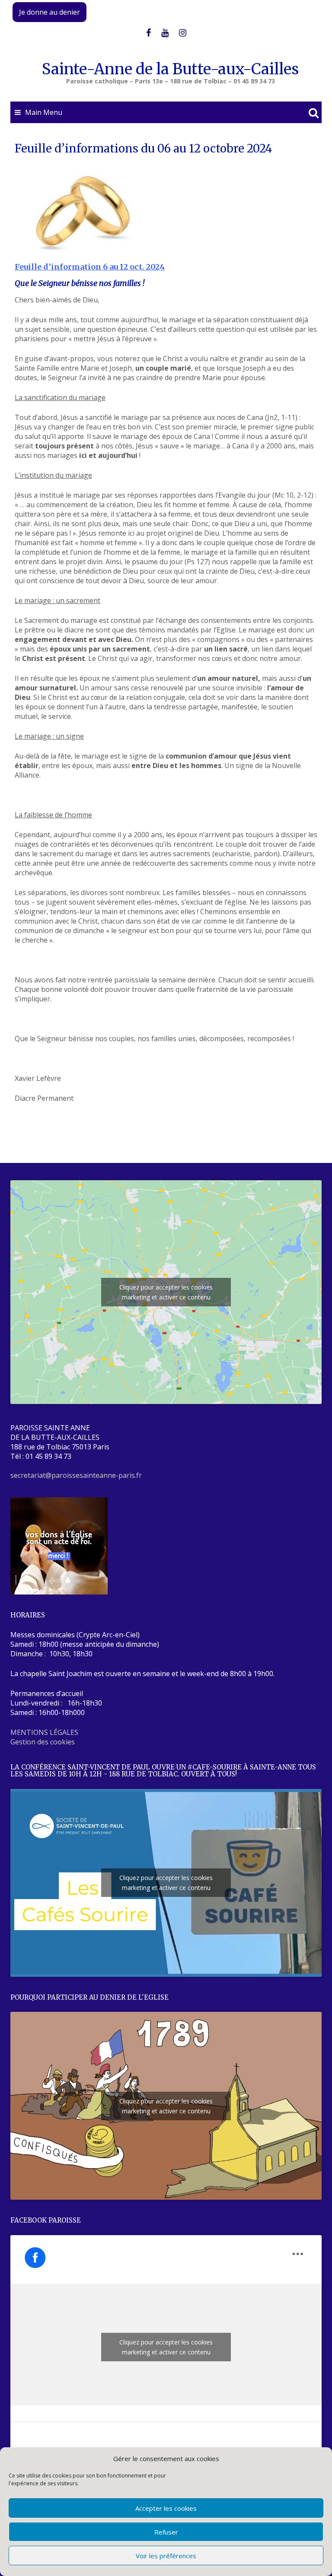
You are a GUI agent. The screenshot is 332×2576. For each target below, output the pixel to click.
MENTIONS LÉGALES (44, 1732)
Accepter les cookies (166, 2508)
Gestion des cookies (43, 1742)
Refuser (166, 2532)
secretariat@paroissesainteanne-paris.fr (76, 1475)
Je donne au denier (49, 12)
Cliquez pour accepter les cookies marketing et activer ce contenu (166, 1292)
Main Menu (44, 112)
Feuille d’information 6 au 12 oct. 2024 (90, 267)
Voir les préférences (166, 2556)
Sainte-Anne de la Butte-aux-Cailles (170, 69)
